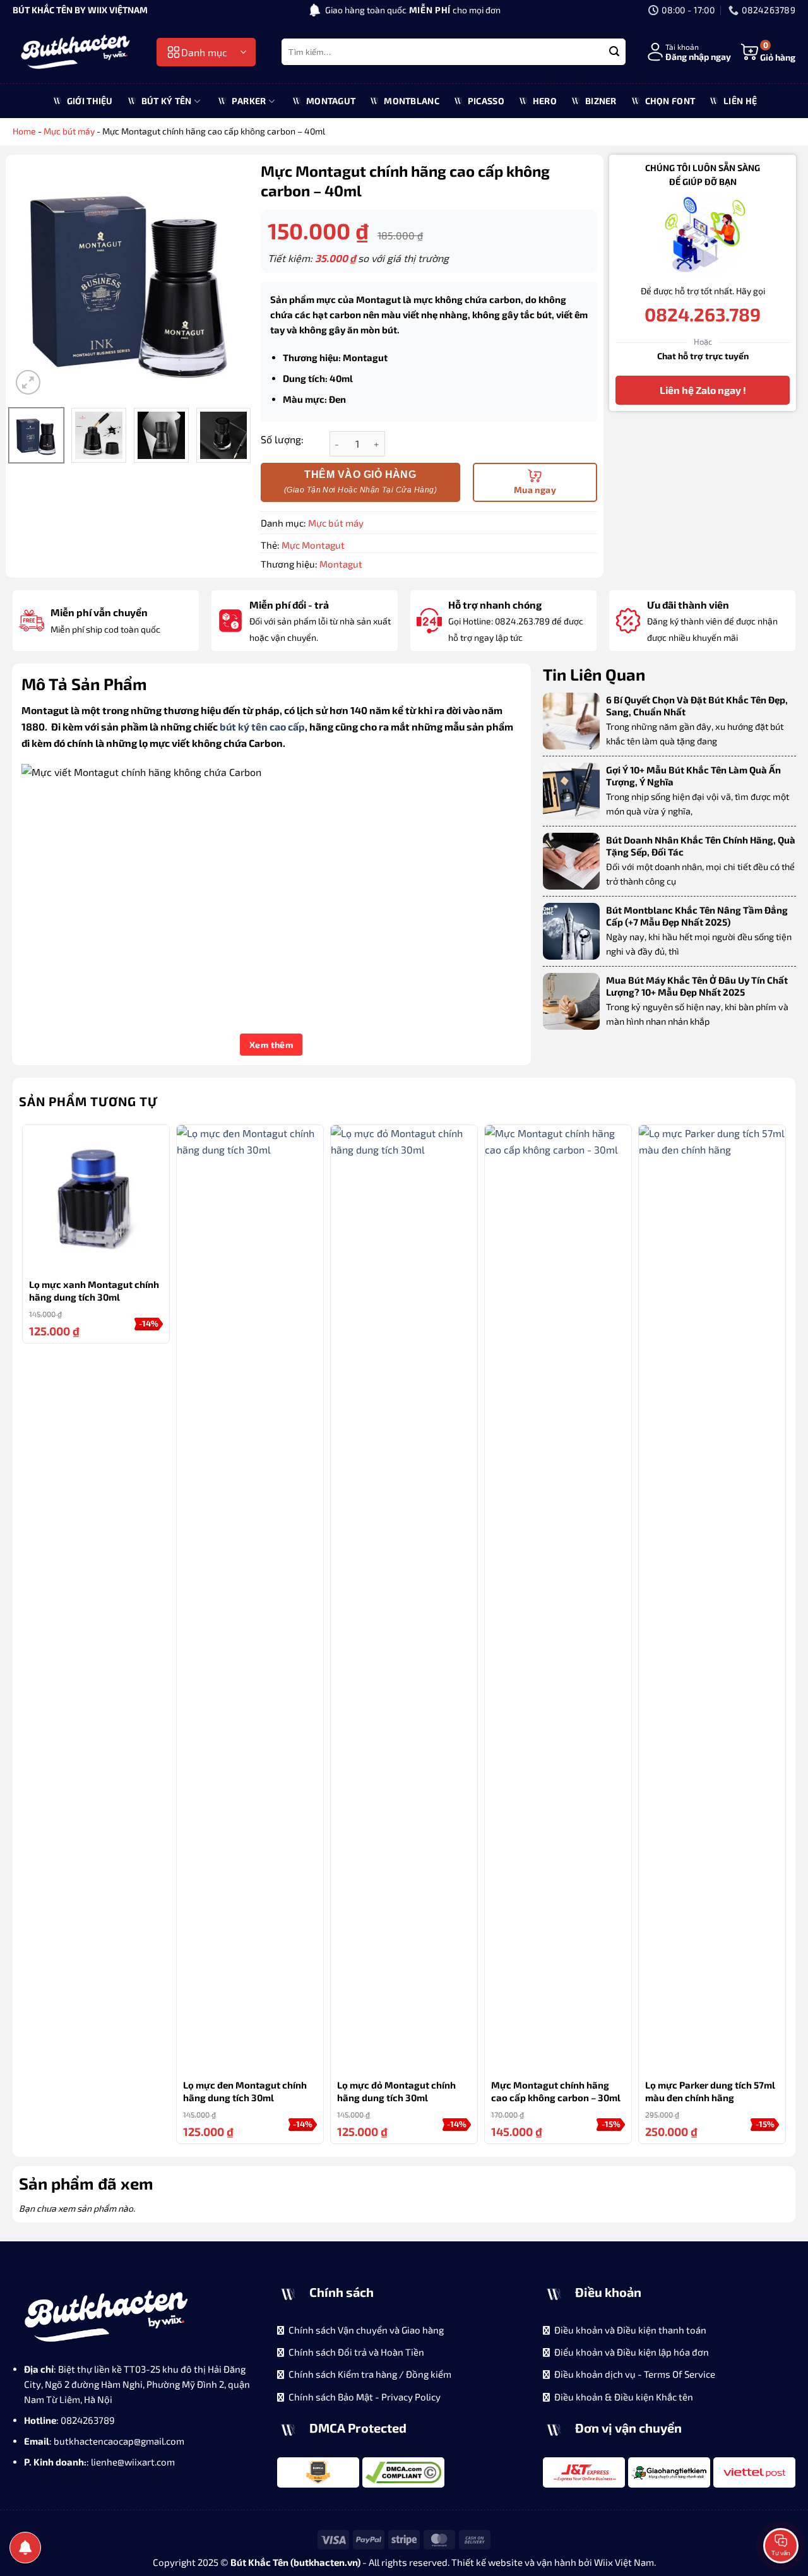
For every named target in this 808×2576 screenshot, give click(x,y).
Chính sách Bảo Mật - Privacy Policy (365, 2397)
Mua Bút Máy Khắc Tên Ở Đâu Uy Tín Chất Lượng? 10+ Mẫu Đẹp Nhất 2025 (697, 986)
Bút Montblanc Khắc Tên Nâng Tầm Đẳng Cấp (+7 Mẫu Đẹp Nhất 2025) (697, 916)
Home (24, 131)
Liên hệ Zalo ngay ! (703, 390)
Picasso (486, 101)
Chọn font (670, 101)
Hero (545, 101)
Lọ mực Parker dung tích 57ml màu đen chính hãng (710, 2091)
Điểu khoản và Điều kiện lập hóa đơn (632, 2352)
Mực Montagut (313, 545)
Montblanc (412, 101)
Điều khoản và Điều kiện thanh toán (630, 2330)
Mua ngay (535, 490)
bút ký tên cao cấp (262, 726)
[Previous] (32, 279)
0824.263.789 (703, 315)
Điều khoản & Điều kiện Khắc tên (624, 2397)
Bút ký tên (167, 101)
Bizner (601, 101)
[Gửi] (614, 52)
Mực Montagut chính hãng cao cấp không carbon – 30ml (556, 2091)
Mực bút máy (69, 131)
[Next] (228, 279)
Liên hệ (740, 101)
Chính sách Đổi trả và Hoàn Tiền (356, 2352)
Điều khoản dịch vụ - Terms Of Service (635, 2374)
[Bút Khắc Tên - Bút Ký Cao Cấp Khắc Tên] (76, 52)
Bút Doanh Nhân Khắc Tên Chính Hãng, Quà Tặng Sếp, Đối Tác (701, 846)
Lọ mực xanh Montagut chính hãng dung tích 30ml (94, 1291)
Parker (249, 101)
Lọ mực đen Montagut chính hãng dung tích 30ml (245, 2091)
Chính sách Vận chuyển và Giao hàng (366, 2330)
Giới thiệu (90, 101)
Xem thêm (271, 1045)
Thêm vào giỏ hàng (360, 474)
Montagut (331, 101)
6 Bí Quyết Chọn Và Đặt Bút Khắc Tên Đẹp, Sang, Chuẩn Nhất (697, 706)
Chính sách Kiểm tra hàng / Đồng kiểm (370, 2374)
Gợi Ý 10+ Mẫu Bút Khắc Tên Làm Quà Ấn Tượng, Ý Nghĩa (693, 776)
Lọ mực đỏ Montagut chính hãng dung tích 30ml (396, 2091)
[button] (206, 52)
